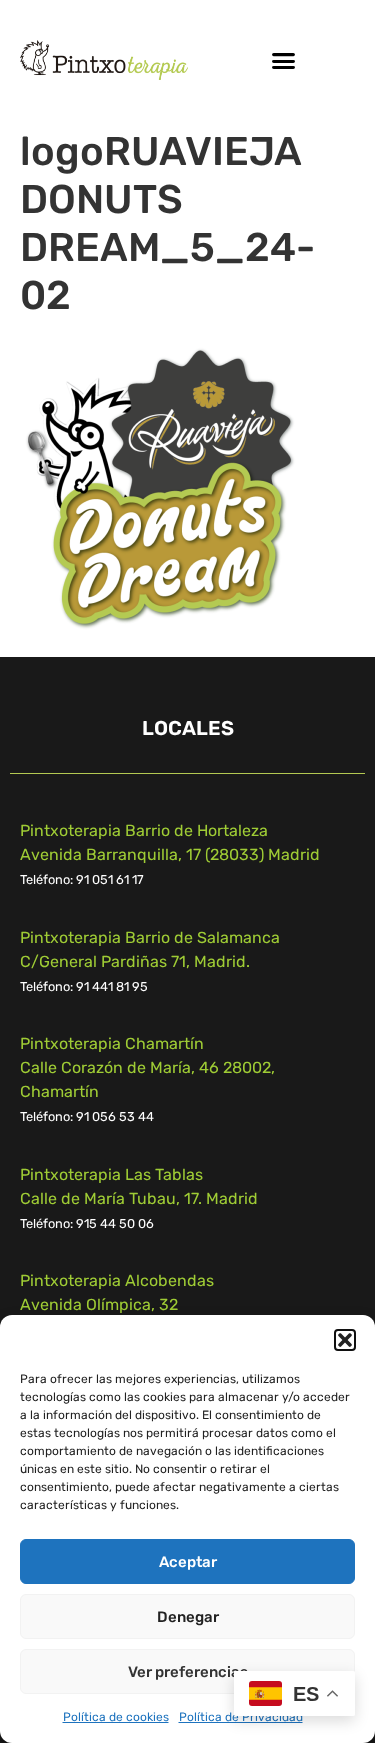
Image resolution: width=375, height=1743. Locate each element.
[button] (345, 1340)
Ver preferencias (188, 1672)
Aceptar (188, 1562)
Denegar (188, 1617)
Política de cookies (116, 1717)
